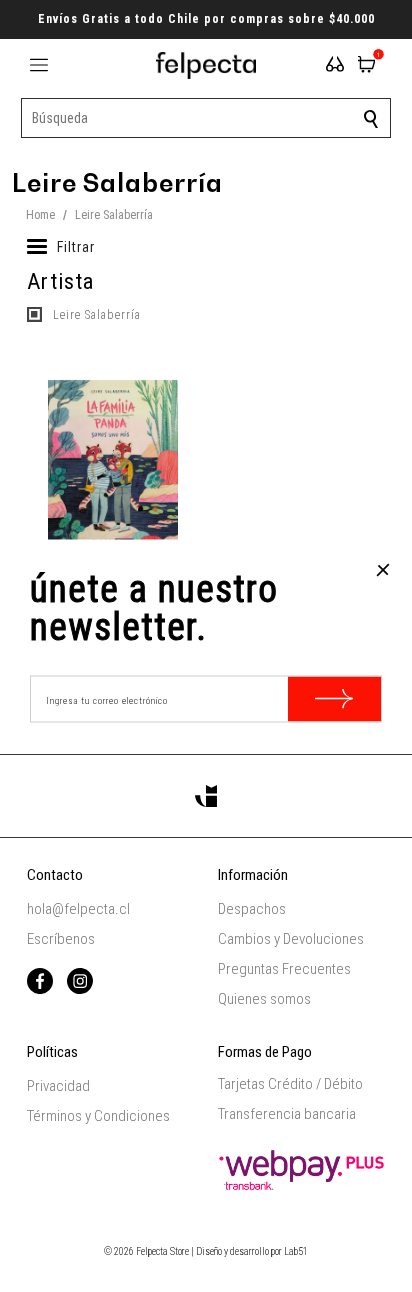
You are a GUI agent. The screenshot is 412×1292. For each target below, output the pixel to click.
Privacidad (58, 1086)
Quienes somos (264, 999)
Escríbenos (61, 939)
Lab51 (296, 1251)
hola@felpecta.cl (78, 909)
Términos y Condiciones (98, 1116)
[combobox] (206, 118)
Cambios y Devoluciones (291, 939)
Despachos (252, 909)
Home (40, 215)
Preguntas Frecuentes (284, 969)
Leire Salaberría (95, 315)
